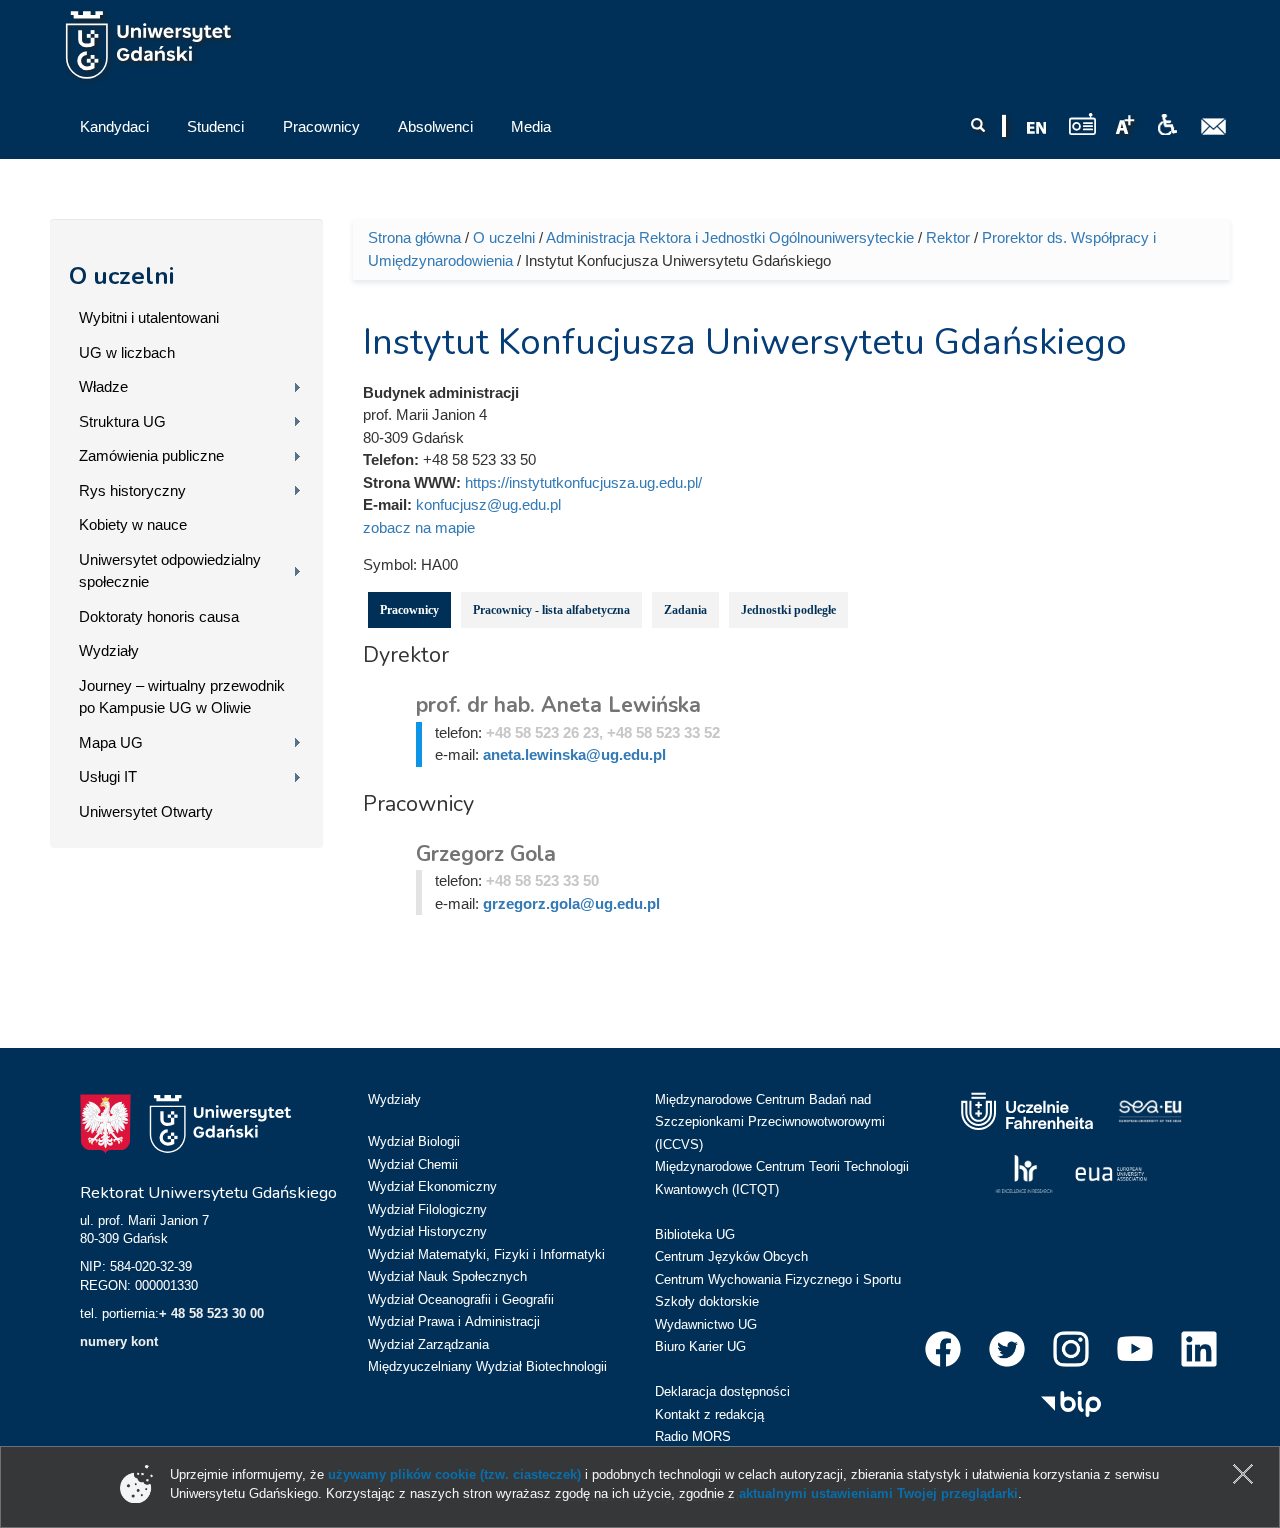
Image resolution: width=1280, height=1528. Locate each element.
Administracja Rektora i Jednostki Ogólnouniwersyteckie (730, 237)
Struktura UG (122, 421)
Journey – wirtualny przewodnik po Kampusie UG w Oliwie (182, 697)
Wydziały (109, 650)
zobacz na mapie (419, 527)
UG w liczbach (127, 352)
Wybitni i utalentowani (149, 317)
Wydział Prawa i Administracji (454, 1321)
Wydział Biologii (414, 1141)
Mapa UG (111, 742)
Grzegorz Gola (486, 854)
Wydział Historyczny (427, 1231)
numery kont (119, 1341)
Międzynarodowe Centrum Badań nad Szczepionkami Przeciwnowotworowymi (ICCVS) (770, 1122)
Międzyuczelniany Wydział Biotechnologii (487, 1366)
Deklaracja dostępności (722, 1391)
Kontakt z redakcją (709, 1414)
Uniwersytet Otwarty (146, 811)
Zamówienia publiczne (151, 455)
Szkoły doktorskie (707, 1301)
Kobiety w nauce (133, 524)
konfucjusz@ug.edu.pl (488, 504)
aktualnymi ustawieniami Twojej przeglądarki (878, 1493)
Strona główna (414, 237)
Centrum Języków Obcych (731, 1256)
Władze (103, 386)
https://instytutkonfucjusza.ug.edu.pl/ (583, 482)
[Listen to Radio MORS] (1082, 123)
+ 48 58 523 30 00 (211, 1313)
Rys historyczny (132, 490)
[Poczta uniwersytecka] (1214, 127)
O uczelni (121, 276)
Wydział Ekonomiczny (432, 1186)
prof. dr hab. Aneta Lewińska (558, 705)
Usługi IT (108, 776)
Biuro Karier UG (700, 1346)
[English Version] (1037, 128)
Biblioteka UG (695, 1234)
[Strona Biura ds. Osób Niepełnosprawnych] (1167, 125)
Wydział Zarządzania (428, 1344)
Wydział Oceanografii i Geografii (461, 1299)
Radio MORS (693, 1436)
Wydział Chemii (413, 1164)
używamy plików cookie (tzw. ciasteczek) (454, 1474)
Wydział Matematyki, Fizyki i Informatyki (486, 1254)
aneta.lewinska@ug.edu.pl (574, 754)
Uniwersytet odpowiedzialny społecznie (170, 571)
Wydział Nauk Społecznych (447, 1276)
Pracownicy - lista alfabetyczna (551, 610)
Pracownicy (409, 610)
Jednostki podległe (788, 610)
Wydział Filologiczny (427, 1209)
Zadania (685, 610)
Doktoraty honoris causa (159, 616)
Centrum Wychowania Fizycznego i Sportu (778, 1279)
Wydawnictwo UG (706, 1324)
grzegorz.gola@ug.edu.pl (571, 903)
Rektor (948, 237)
